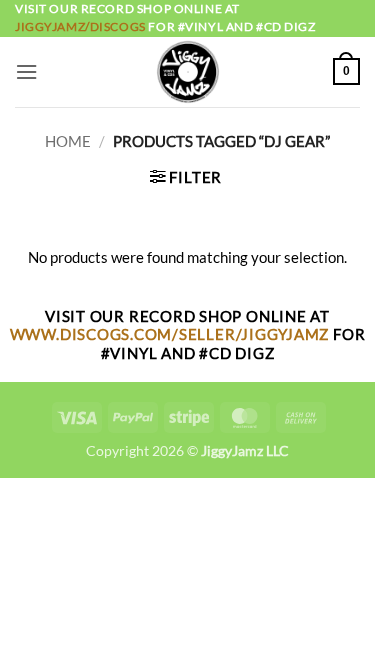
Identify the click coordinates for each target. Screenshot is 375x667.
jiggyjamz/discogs (81, 26)
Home (68, 141)
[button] (26, 72)
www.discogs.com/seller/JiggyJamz (171, 334)
